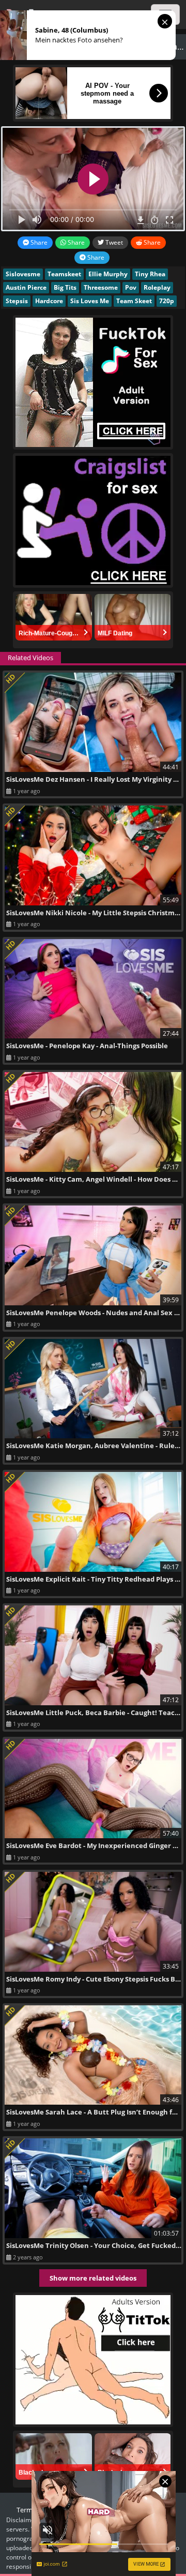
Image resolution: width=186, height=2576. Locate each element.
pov (131, 287)
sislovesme (23, 274)
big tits (65, 287)
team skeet (134, 301)
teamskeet (64, 274)
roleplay (157, 287)
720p (167, 301)
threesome (101, 287)
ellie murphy (108, 274)
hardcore (49, 301)
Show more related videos (93, 2278)
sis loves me (90, 301)
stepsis (17, 301)
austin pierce (26, 287)
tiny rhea (150, 274)
